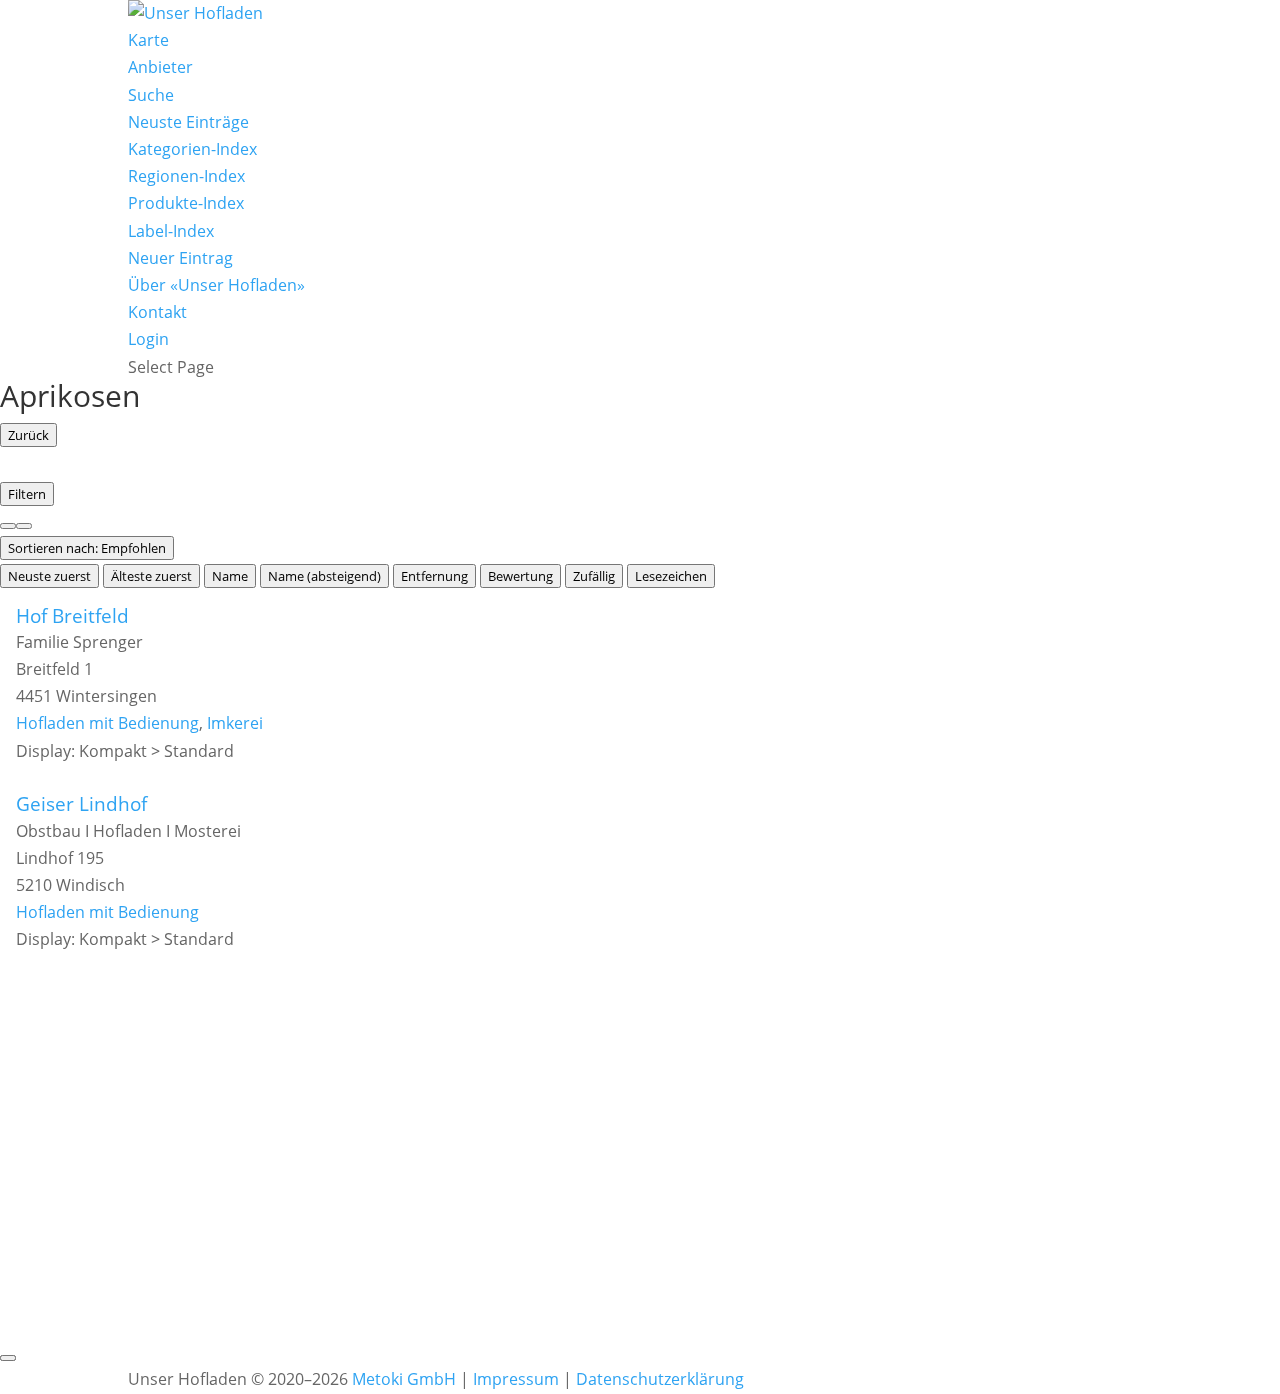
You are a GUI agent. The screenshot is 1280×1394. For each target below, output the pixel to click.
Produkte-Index (186, 203)
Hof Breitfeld (72, 615)
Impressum (516, 1379)
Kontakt (157, 312)
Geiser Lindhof (81, 803)
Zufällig (594, 576)
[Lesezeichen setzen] (8, 1358)
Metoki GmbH (404, 1379)
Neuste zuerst (49, 576)
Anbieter (160, 67)
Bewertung (520, 576)
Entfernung (434, 576)
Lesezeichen (671, 576)
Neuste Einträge (188, 122)
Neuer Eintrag (180, 258)
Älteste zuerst (151, 576)
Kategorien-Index (192, 149)
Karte (148, 40)
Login (148, 339)
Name (230, 576)
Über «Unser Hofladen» (216, 285)
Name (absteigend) (324, 576)
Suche (151, 95)
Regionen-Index (186, 176)
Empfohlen (87, 548)
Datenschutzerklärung (660, 1379)
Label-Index (171, 231)
